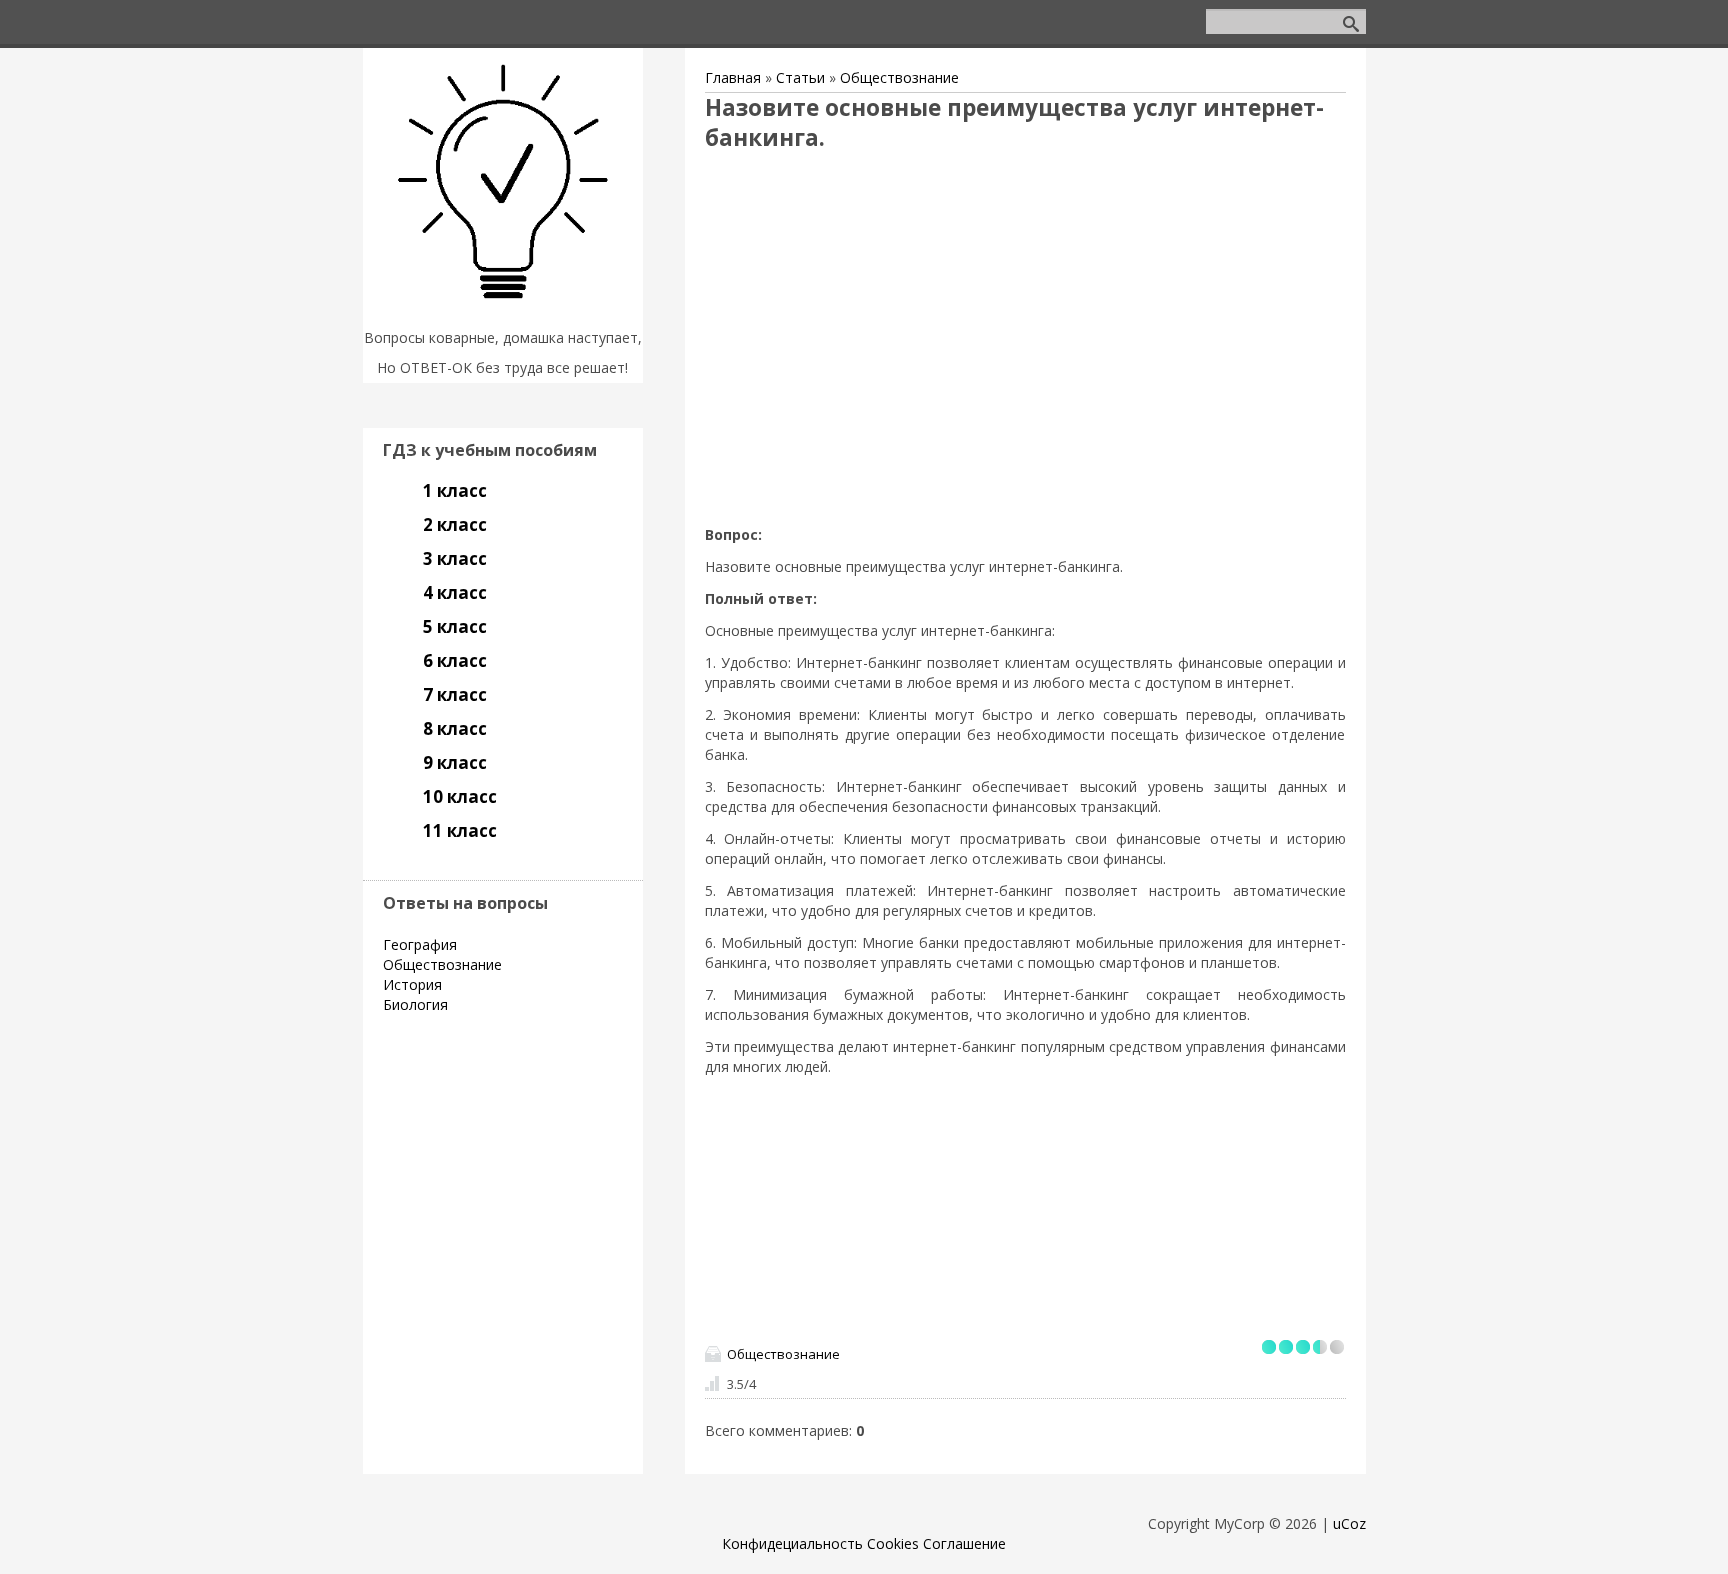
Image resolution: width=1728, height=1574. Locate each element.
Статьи (800, 77)
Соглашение (964, 1543)
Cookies (893, 1543)
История (412, 984)
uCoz (1349, 1523)
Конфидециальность (792, 1543)
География (420, 944)
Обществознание (899, 77)
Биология (415, 1004)
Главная (733, 77)
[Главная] (503, 312)
